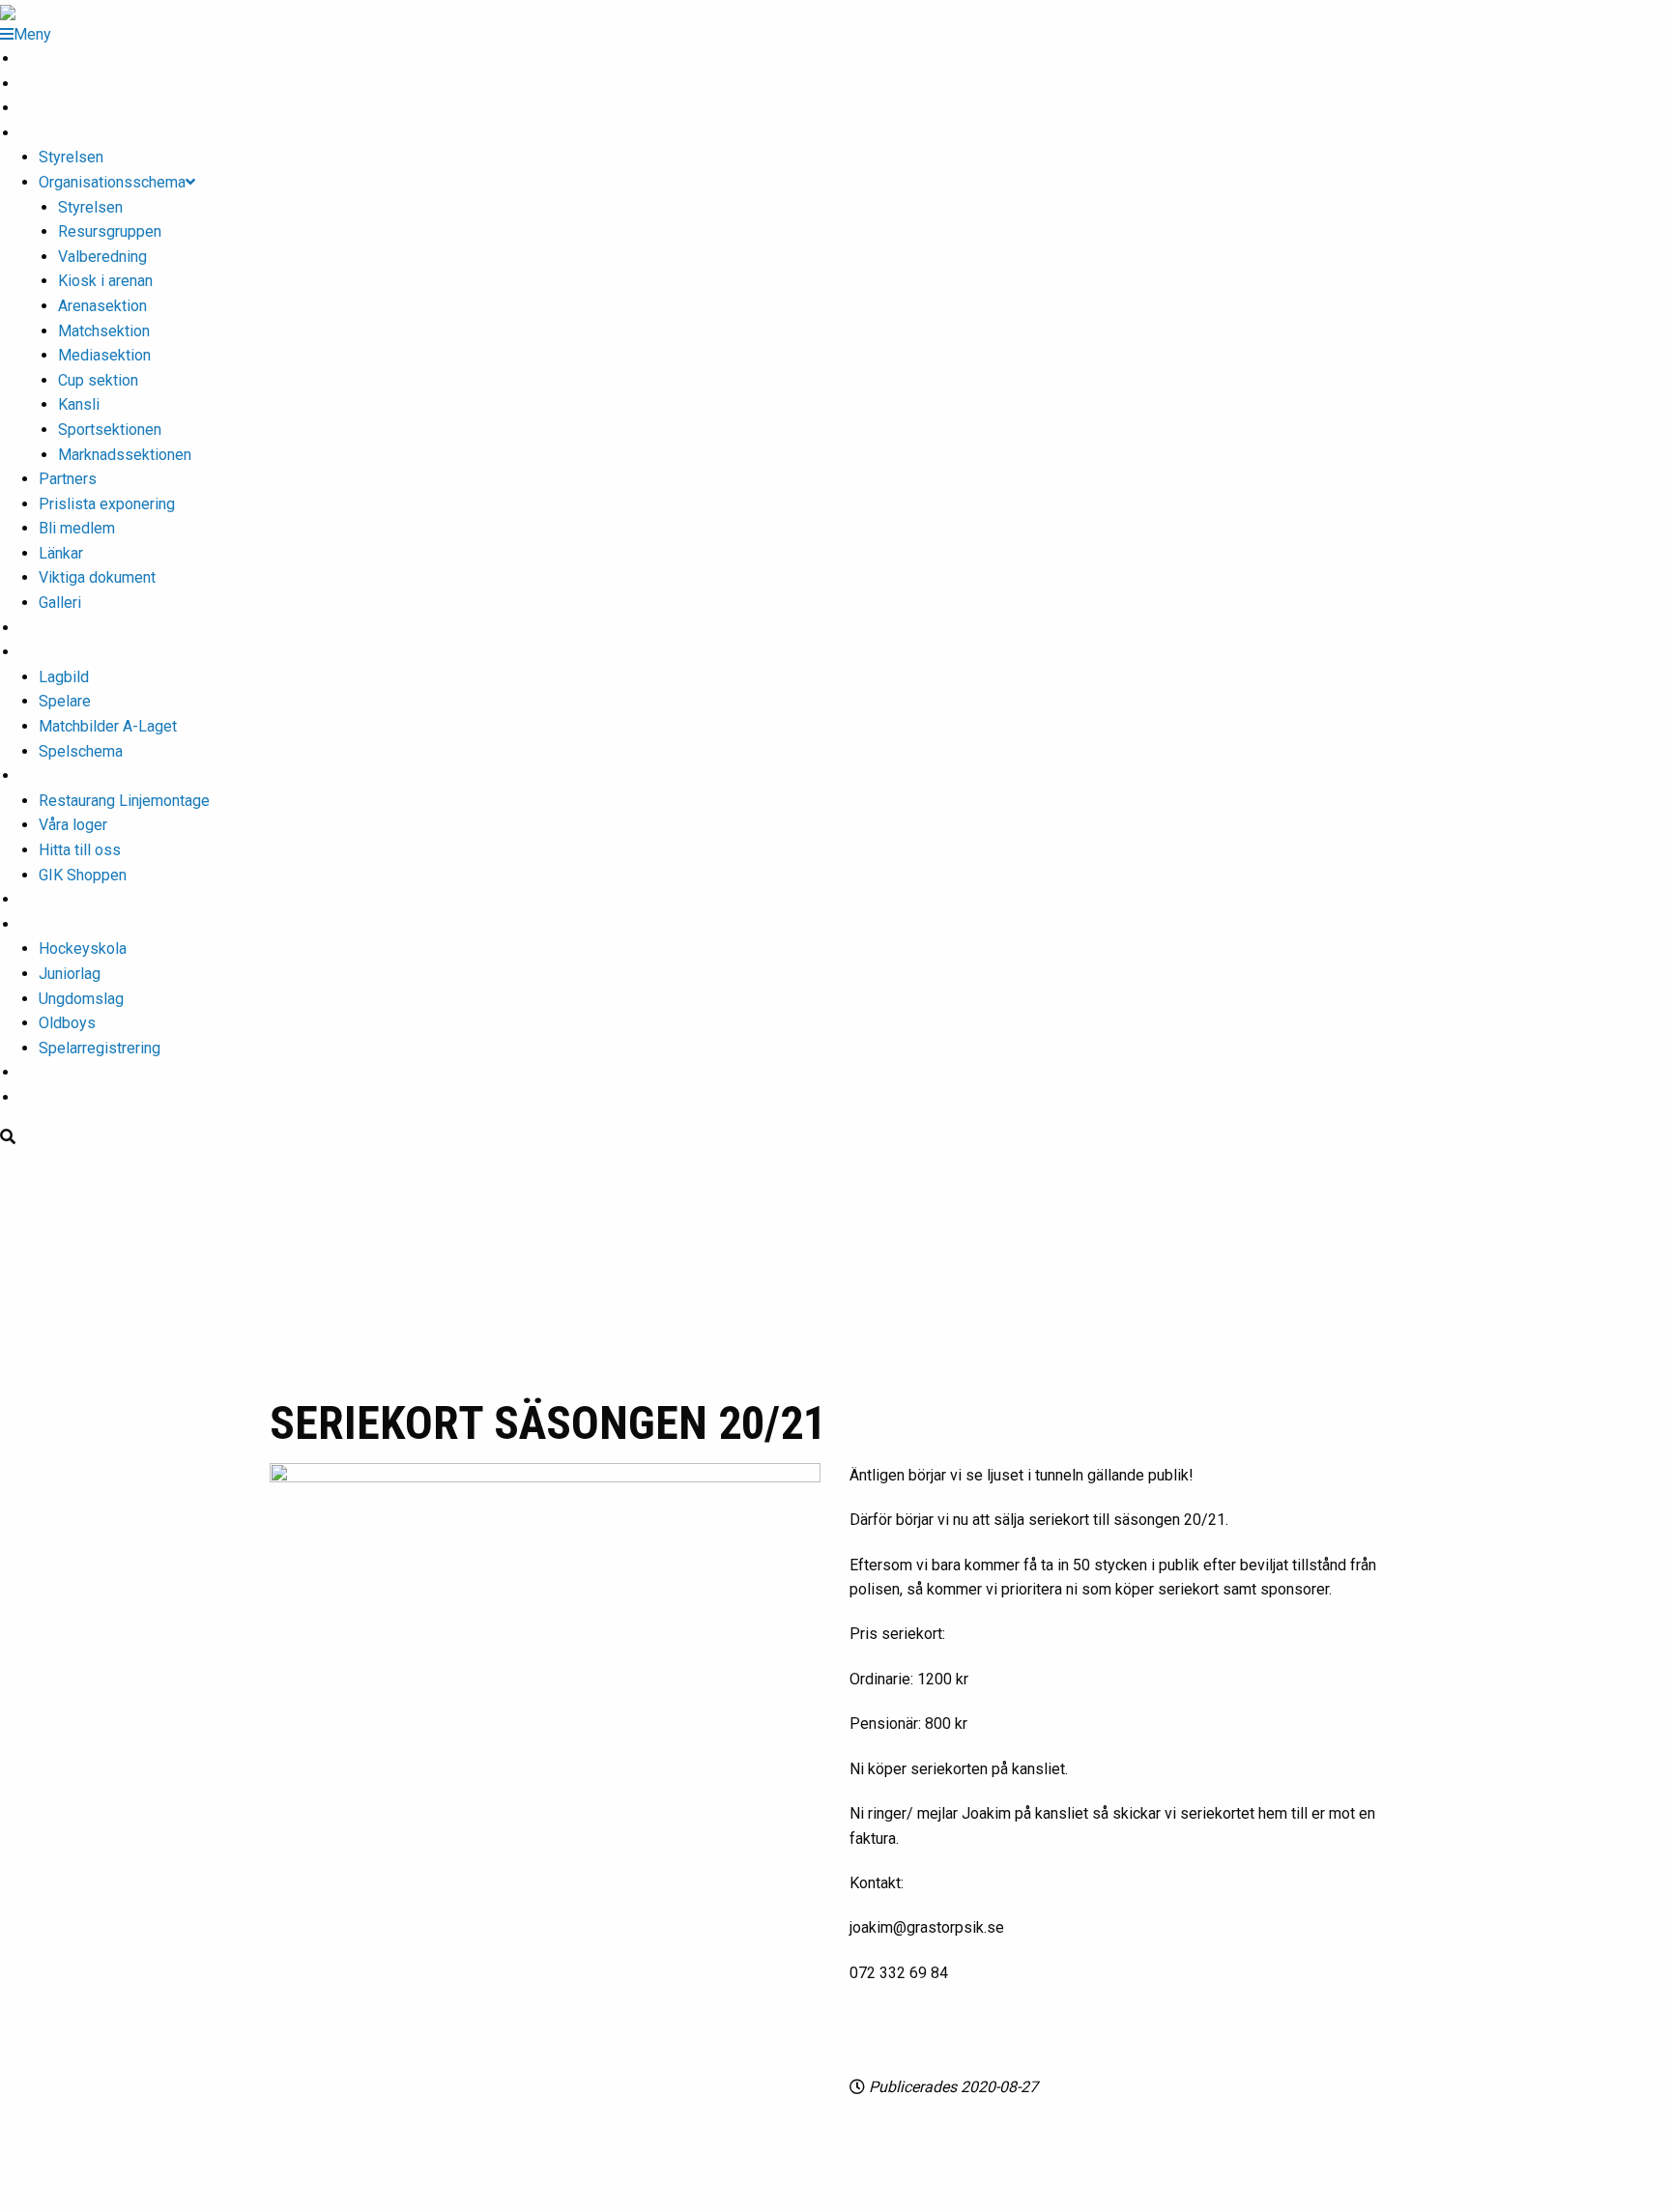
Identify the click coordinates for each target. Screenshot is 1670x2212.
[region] (835, 1270)
